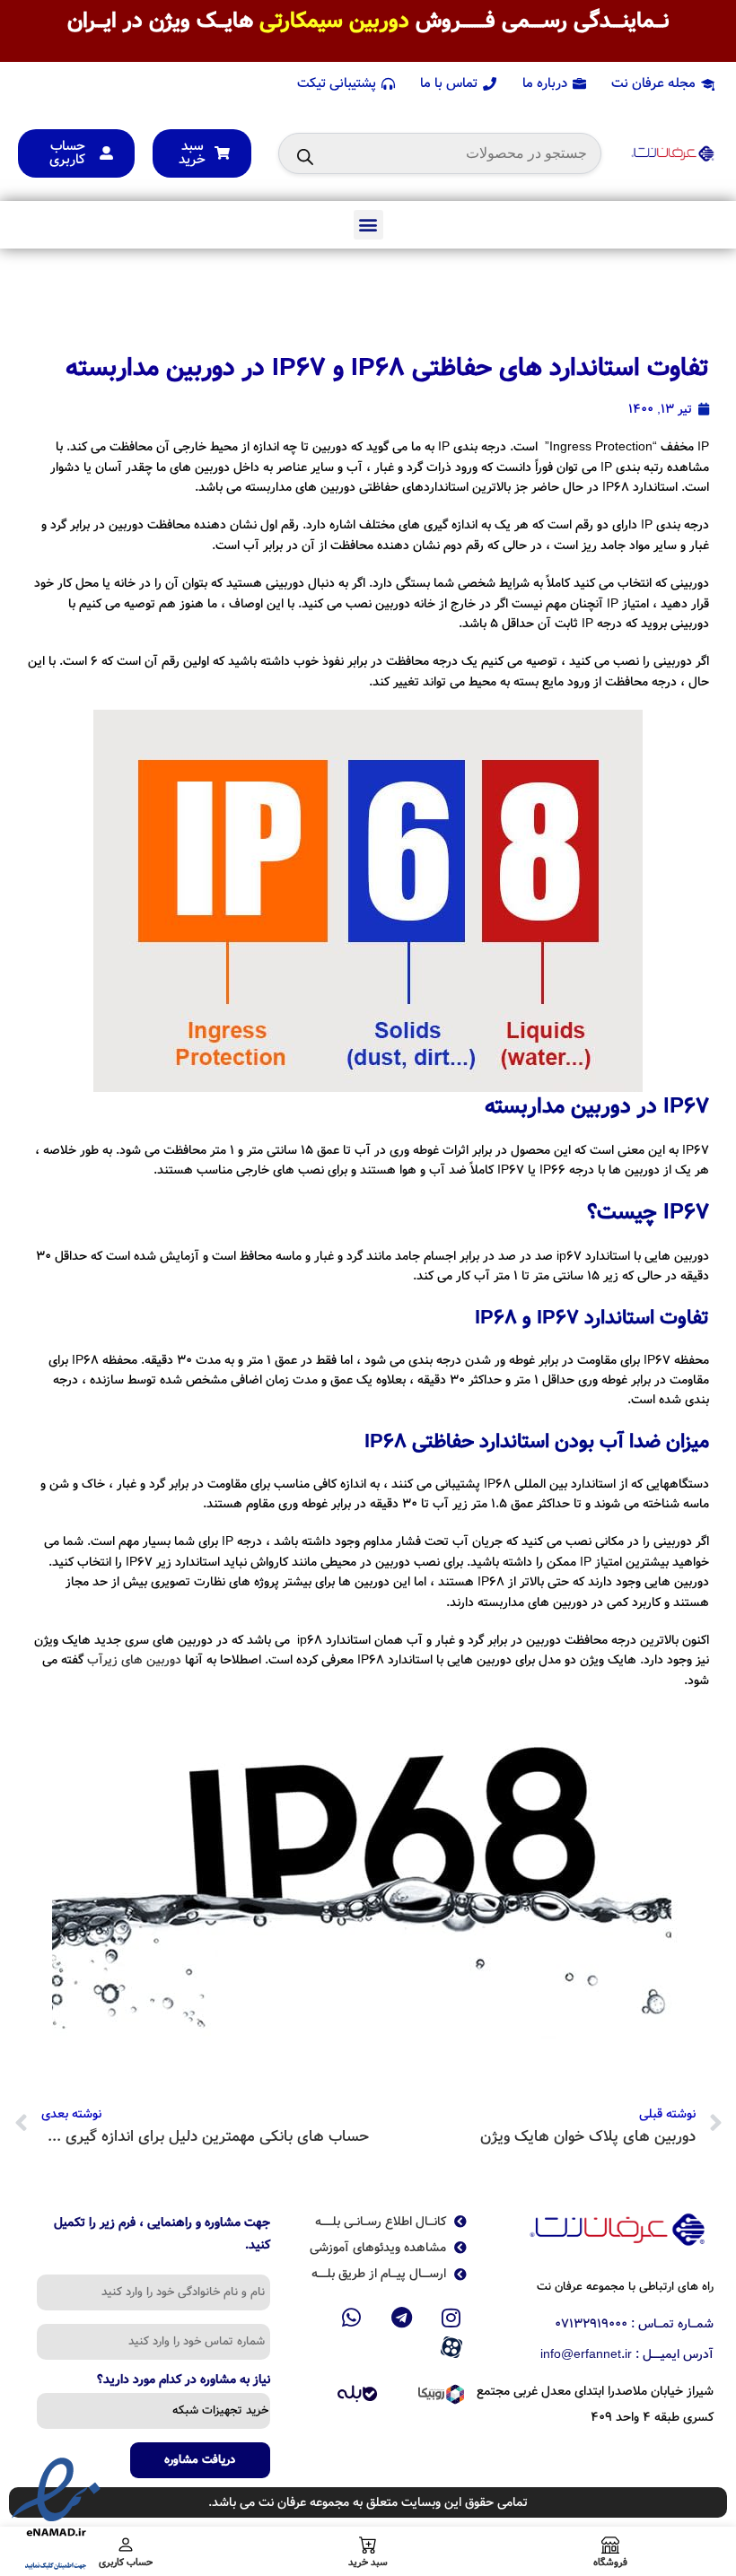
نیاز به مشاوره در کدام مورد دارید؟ (184, 2381)
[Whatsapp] (352, 2318)
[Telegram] (401, 2318)
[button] (368, 225)
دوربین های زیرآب (134, 1660)
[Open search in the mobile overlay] (440, 153)
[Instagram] (451, 2318)
